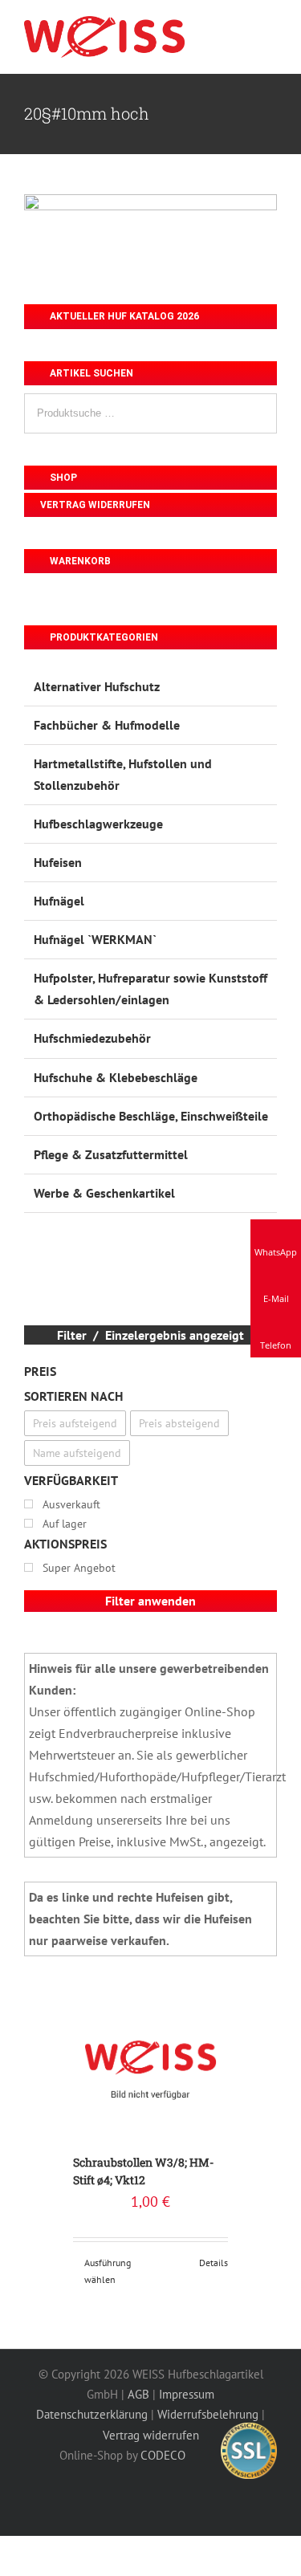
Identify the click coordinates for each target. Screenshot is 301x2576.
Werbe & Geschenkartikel (104, 1193)
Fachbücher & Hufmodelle (107, 725)
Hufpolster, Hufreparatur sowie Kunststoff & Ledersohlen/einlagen (150, 989)
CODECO (163, 2455)
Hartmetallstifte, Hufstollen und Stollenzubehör (123, 774)
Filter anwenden (150, 1601)
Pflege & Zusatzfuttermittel (111, 1154)
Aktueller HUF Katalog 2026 (123, 316)
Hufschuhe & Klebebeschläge (116, 1077)
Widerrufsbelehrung (208, 2414)
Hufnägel (59, 901)
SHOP (62, 478)
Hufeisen (58, 862)
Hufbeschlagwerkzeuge (98, 824)
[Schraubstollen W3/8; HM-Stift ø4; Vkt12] (150, 2061)
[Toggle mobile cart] (242, 31)
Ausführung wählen (108, 2271)
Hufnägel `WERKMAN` (95, 939)
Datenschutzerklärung (92, 2414)
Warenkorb (79, 561)
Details (214, 2263)
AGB (138, 2394)
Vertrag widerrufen (95, 505)
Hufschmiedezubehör (92, 1038)
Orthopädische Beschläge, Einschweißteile (151, 1116)
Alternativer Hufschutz (97, 686)
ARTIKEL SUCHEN (90, 373)
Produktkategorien (103, 637)
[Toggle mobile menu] (270, 31)
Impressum (187, 2394)
